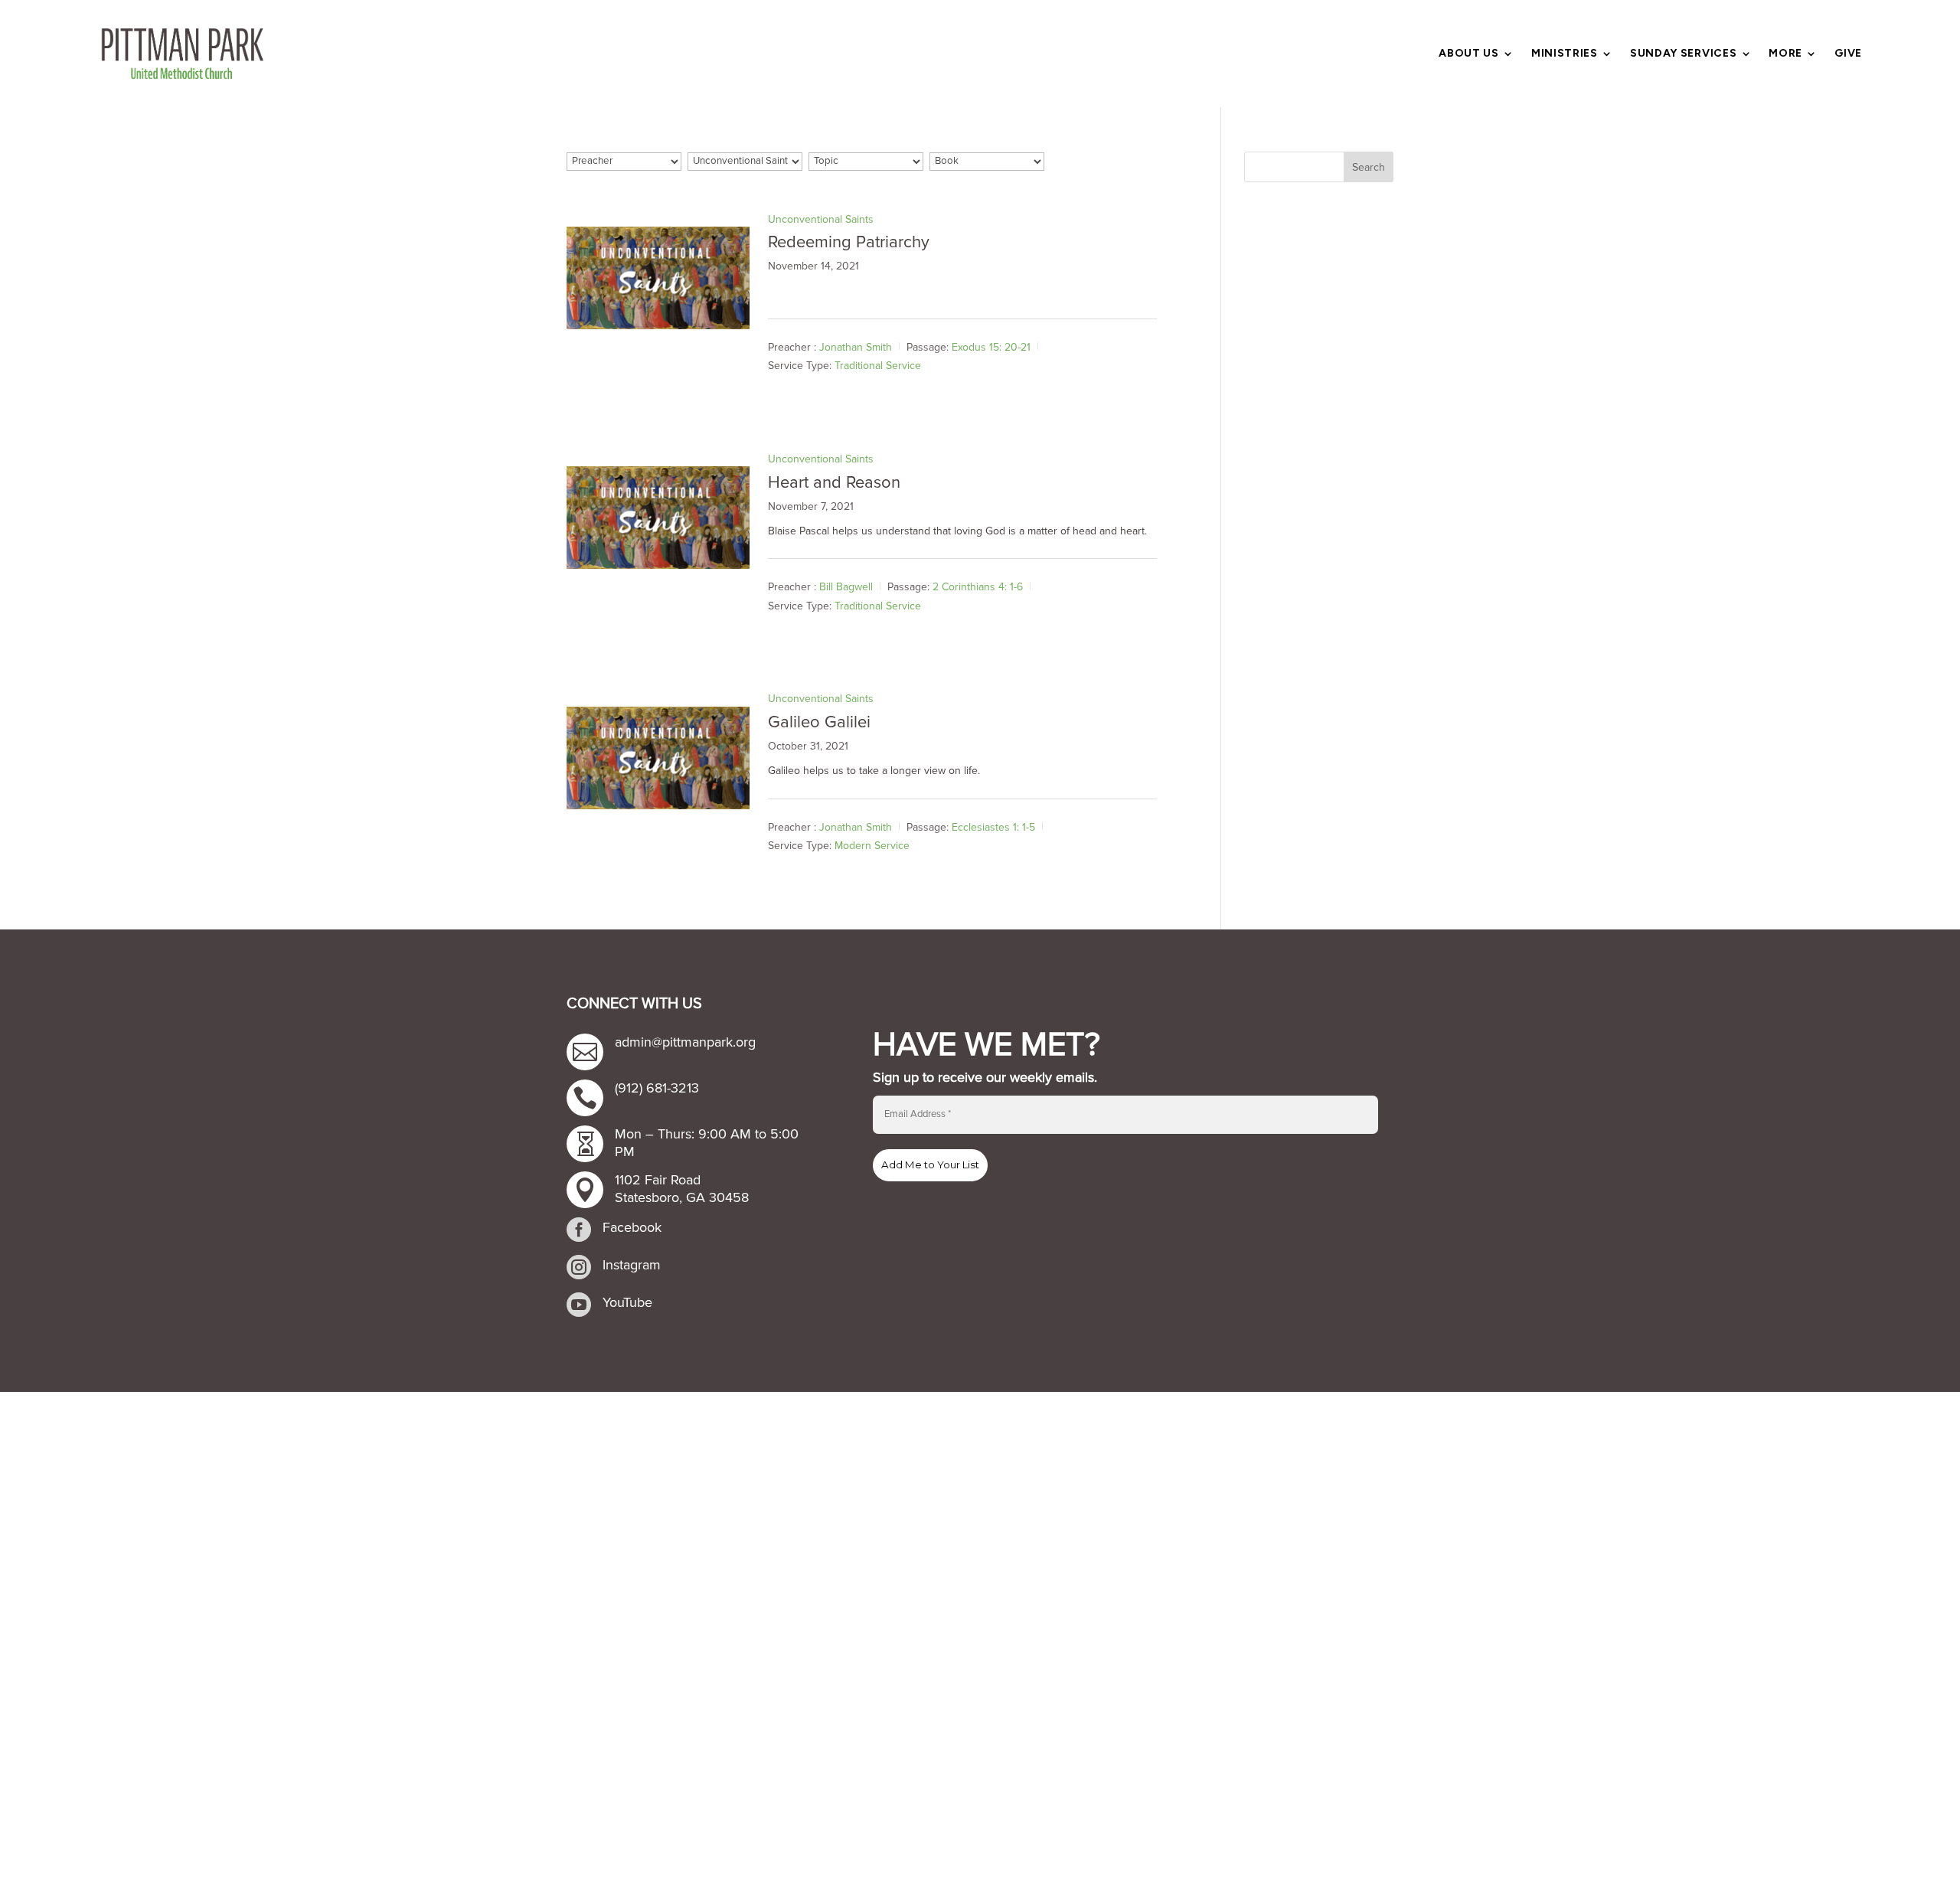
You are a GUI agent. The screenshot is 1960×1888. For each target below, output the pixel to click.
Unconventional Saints (821, 219)
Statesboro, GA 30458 (682, 1197)
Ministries (1565, 54)
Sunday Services (1684, 54)
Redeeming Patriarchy (849, 242)
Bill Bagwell (846, 587)
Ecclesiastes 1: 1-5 (993, 826)
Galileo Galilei (819, 722)
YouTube (627, 1302)
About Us (1469, 54)
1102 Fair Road (658, 1180)
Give (1848, 54)
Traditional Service (878, 366)
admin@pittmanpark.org (685, 1042)
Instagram (632, 1265)
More (1785, 54)
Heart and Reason (834, 483)
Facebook (632, 1227)
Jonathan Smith (856, 347)
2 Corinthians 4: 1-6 (978, 587)
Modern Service (872, 846)
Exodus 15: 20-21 (991, 347)
